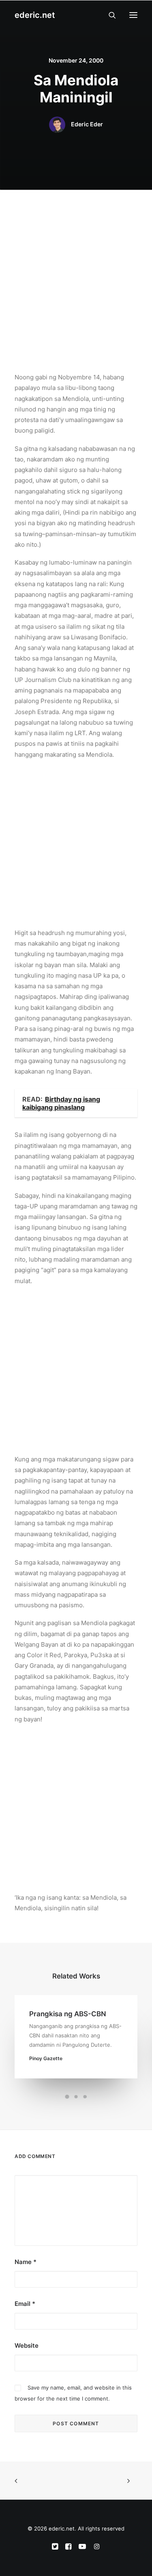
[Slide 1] (67, 2097)
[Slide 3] (85, 2097)
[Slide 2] (76, 2097)
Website (27, 2345)
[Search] (109, 15)
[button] (133, 15)
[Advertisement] (76, 263)
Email (25, 2304)
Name (26, 2262)
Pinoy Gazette (46, 2058)
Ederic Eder (87, 124)
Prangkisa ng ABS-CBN (68, 2014)
